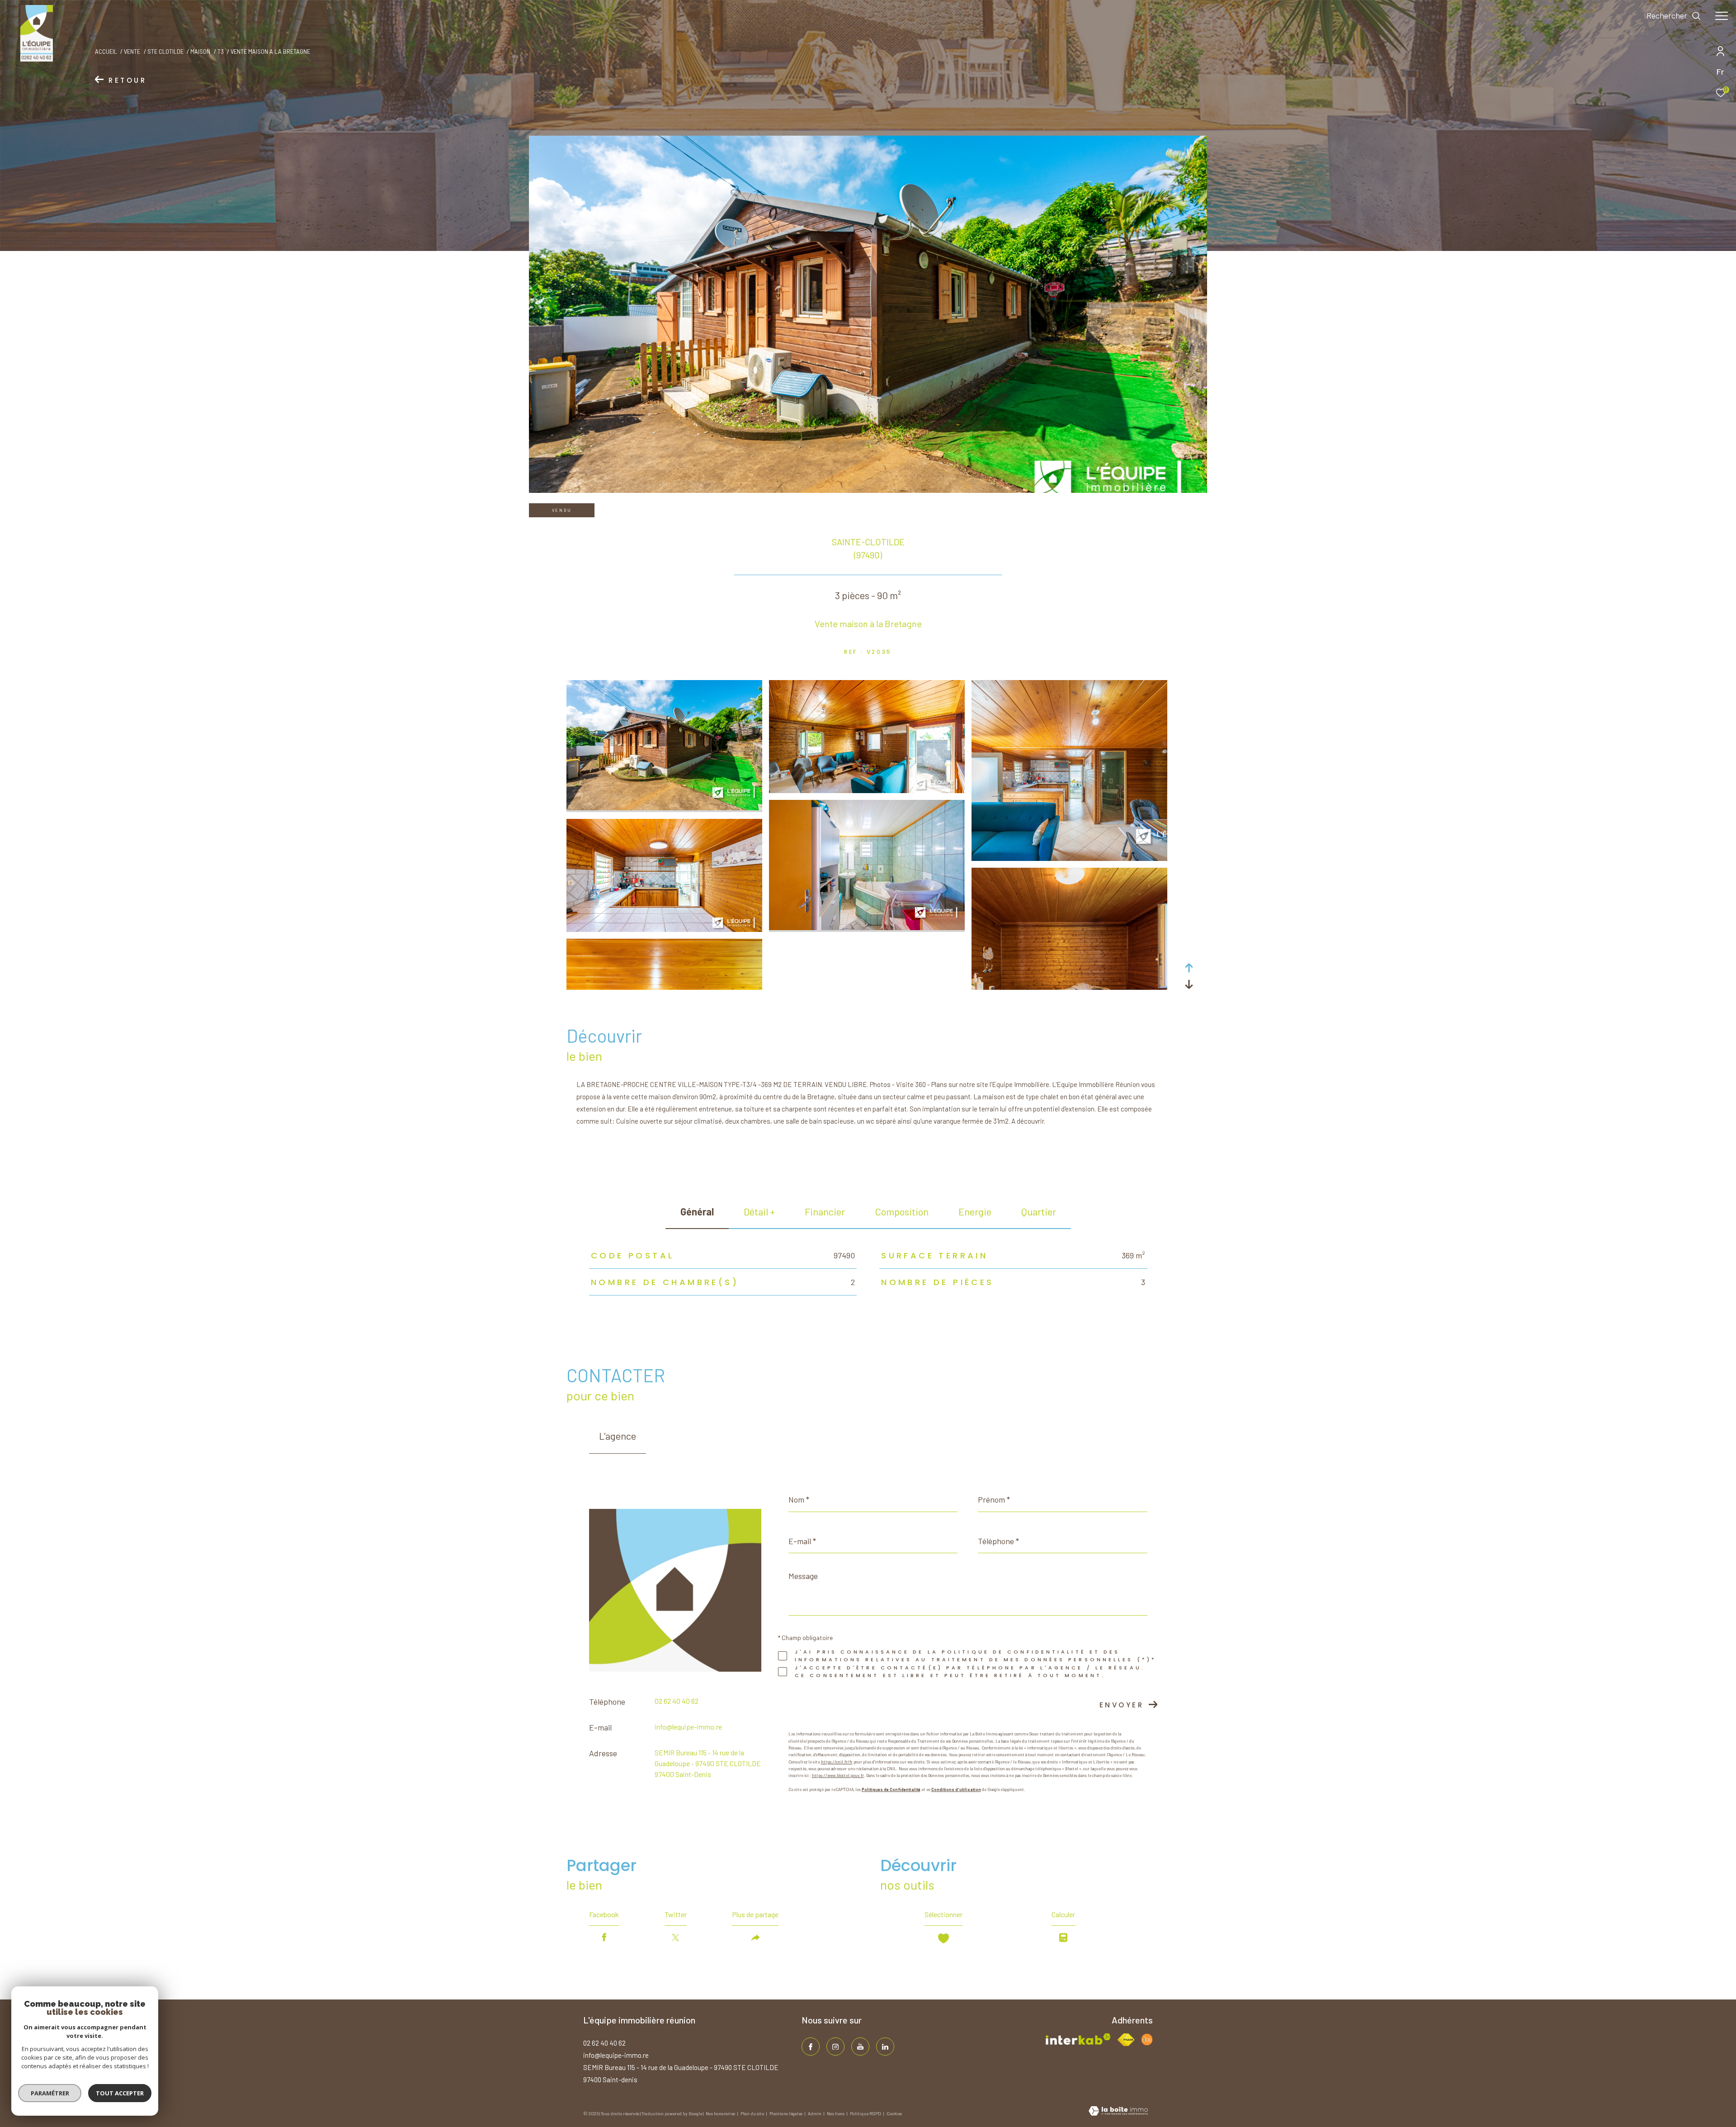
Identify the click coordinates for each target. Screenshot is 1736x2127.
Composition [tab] (902, 1211)
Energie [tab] (975, 1211)
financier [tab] (825, 1211)
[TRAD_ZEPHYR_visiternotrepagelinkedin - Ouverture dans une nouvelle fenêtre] (885, 2047)
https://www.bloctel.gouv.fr (838, 1775)
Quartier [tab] (1039, 1211)
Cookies (894, 2114)
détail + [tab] (759, 1211)
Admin (815, 2113)
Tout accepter (120, 2093)
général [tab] (697, 1211)
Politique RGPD (866, 2113)
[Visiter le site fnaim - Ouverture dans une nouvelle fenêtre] (1126, 2040)
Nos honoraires (721, 2113)
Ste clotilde (165, 52)
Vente (132, 52)
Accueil (106, 52)
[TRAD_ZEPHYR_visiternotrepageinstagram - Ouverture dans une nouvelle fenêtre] (835, 2047)
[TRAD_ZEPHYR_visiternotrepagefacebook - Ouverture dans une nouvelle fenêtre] (811, 2047)
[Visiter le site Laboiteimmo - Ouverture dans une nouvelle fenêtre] (1118, 2112)
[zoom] (664, 808)
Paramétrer (50, 2093)
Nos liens (836, 2113)
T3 (221, 52)
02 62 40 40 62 (677, 1701)
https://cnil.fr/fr (837, 1762)
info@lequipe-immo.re (688, 1727)
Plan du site (753, 2113)
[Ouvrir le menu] (1722, 16)
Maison (200, 52)
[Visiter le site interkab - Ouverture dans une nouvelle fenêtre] (1078, 2039)
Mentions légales (786, 2113)
